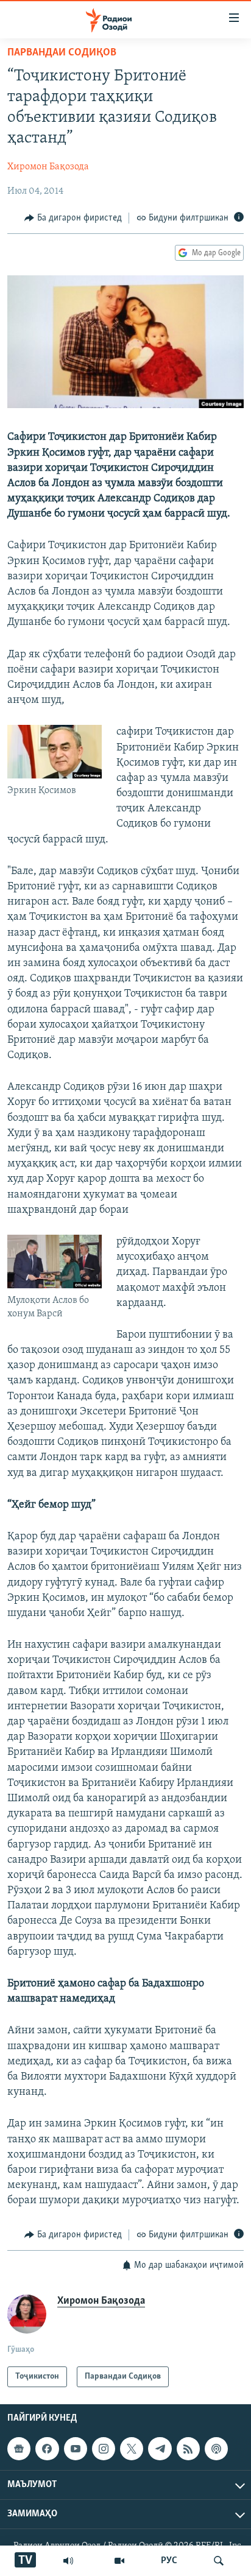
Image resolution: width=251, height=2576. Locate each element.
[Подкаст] (216, 2449)
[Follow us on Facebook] (47, 2449)
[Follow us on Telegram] (160, 2449)
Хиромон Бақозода (48, 167)
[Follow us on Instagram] (104, 2449)
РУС (169, 2561)
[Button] (73, 218)
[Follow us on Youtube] (76, 2449)
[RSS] (188, 2449)
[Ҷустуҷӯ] (219, 2561)
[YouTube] (119, 2561)
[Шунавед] (68, 2561)
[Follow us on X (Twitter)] (132, 2449)
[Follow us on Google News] (19, 2449)
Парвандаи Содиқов (62, 53)
